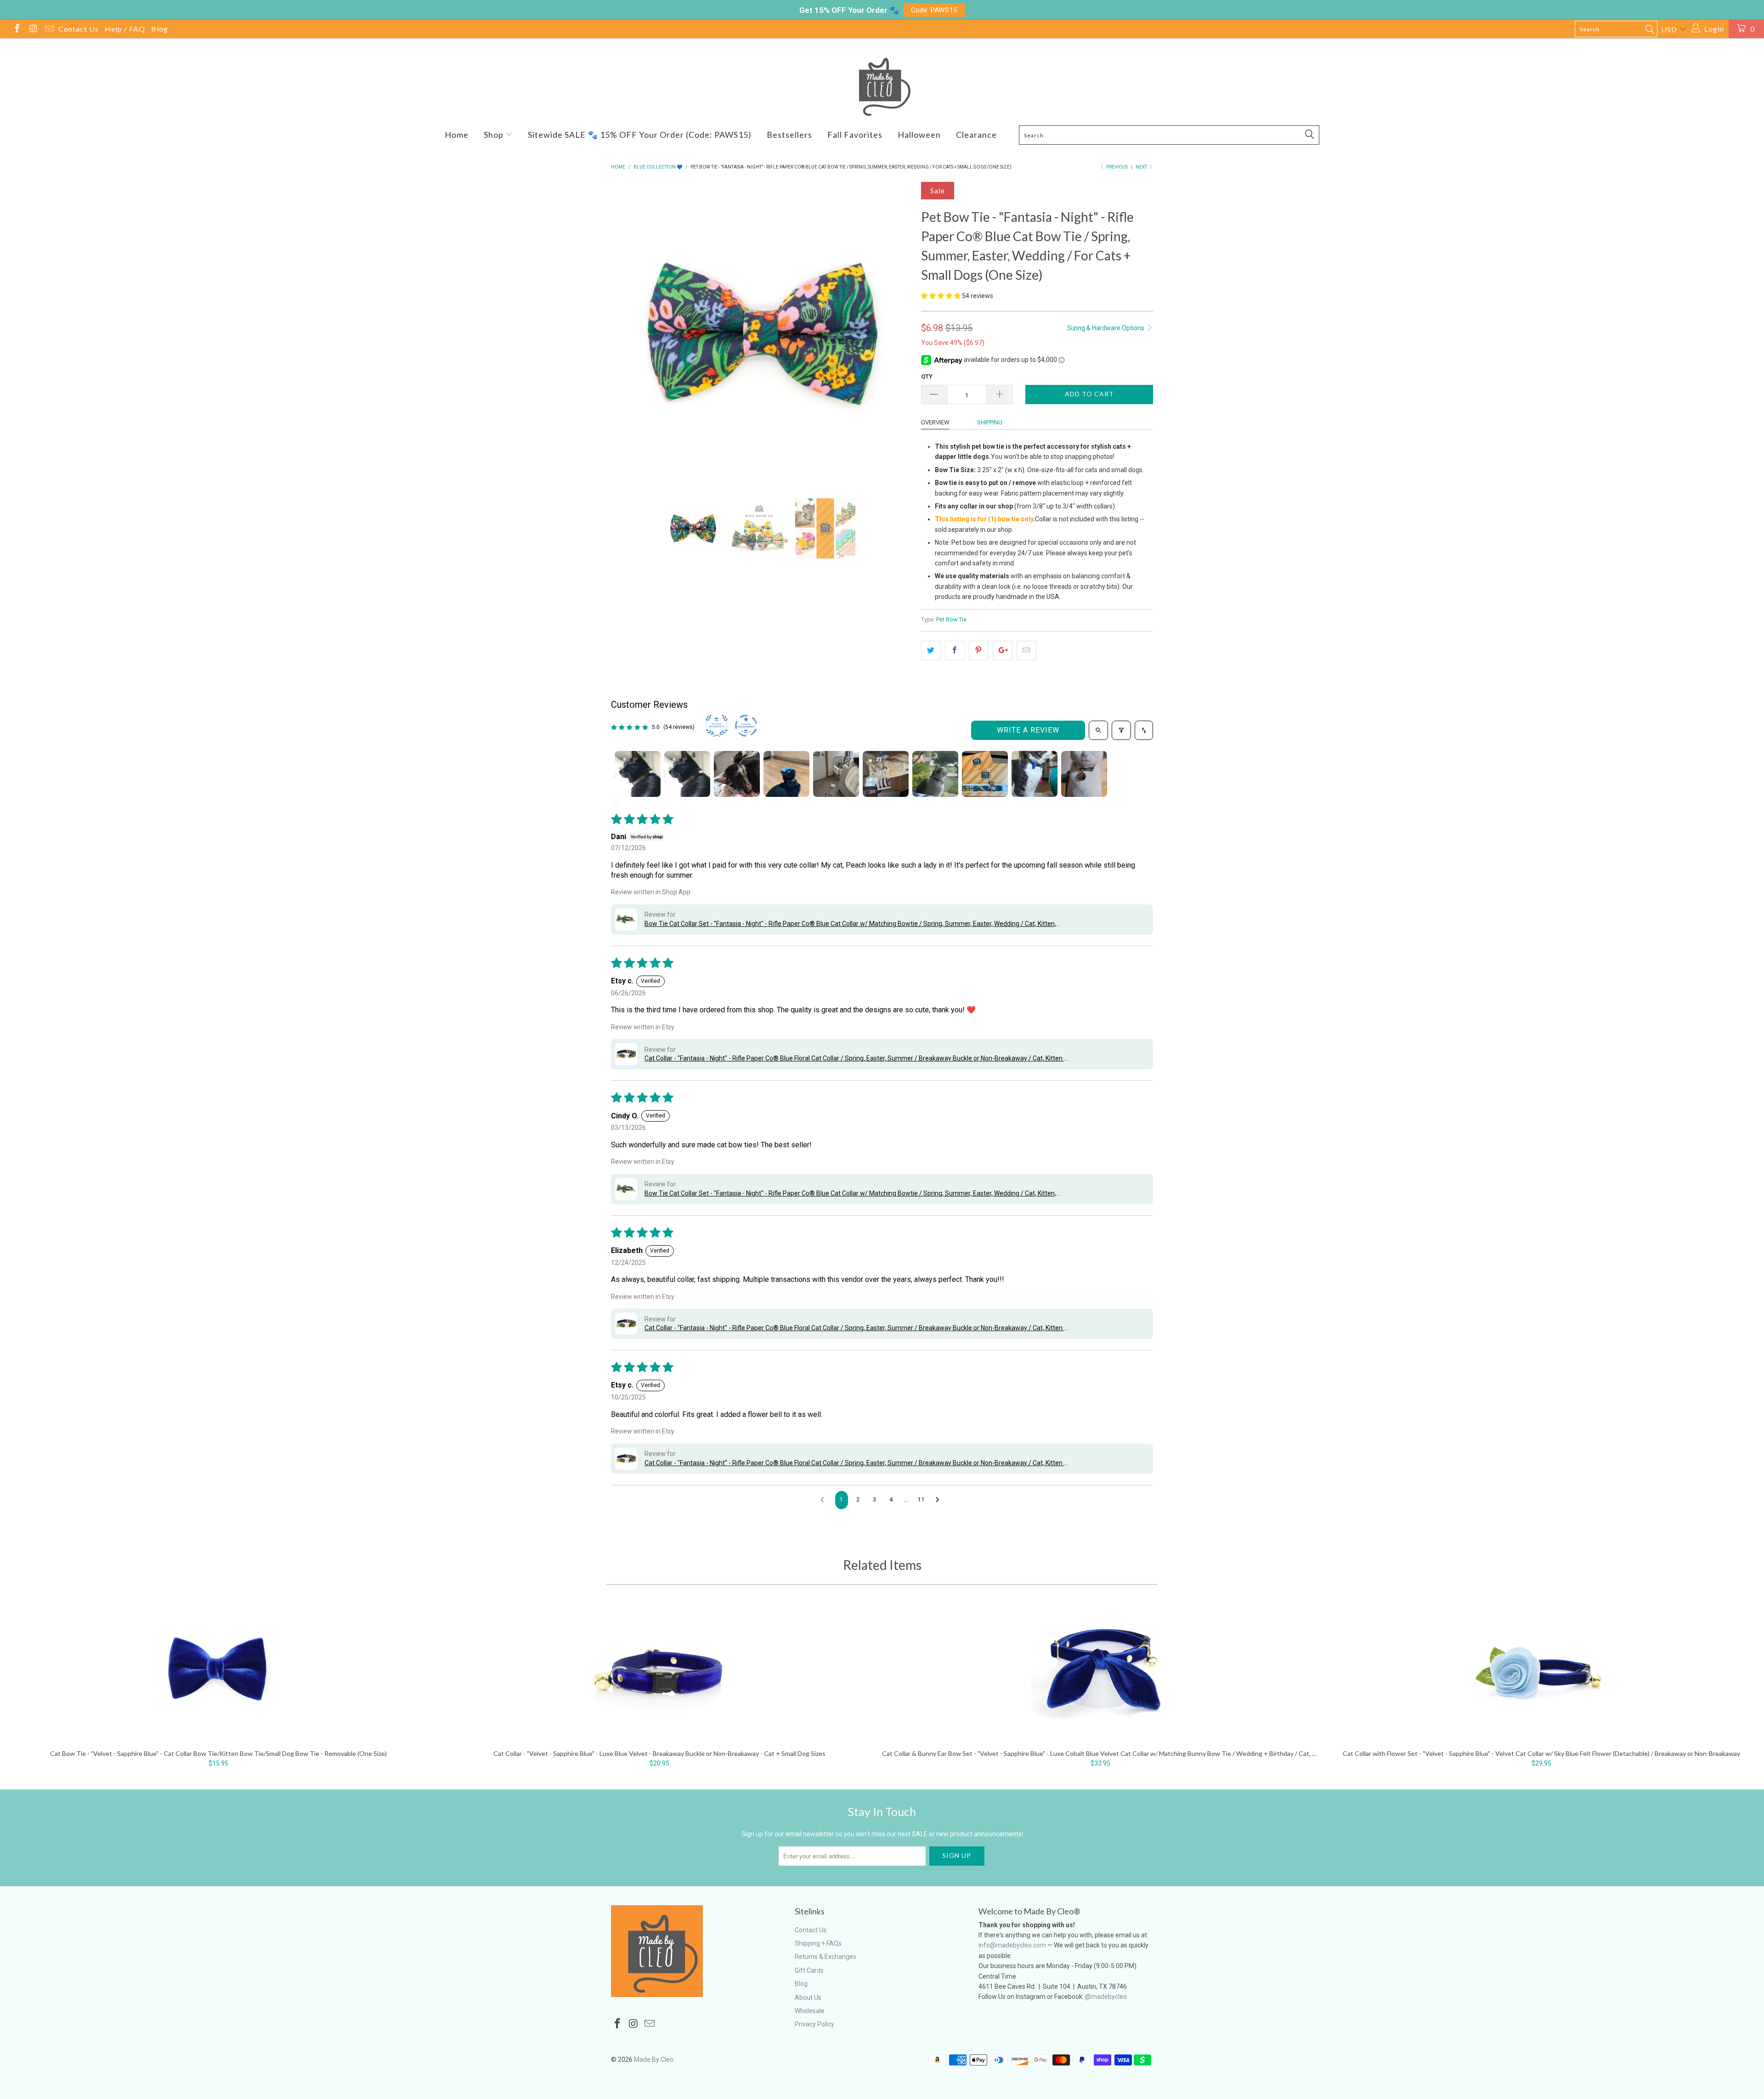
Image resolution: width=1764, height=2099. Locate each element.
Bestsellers (789, 135)
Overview (935, 422)
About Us (808, 1997)
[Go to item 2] (687, 774)
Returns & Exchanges (825, 1957)
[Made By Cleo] (882, 87)
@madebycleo (1106, 1997)
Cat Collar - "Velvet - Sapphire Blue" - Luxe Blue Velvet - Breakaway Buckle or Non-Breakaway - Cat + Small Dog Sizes (659, 1672)
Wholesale (810, 2011)
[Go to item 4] (786, 774)
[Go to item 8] (985, 774)
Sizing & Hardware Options (1106, 328)
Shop (495, 135)
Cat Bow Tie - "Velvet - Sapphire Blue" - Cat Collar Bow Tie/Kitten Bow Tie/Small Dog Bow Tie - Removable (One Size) (218, 1672)
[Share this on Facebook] (955, 650)
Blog (160, 29)
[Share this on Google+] (1003, 650)
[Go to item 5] (836, 774)
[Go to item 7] (935, 774)
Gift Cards (809, 1970)
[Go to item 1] (638, 774)
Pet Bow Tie (951, 619)
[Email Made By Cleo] (49, 30)
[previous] (627, 334)
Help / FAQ (125, 29)
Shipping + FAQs (818, 1943)
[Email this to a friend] (1026, 650)
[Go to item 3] (737, 774)
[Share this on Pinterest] (979, 650)
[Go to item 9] (1035, 774)
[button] (941, 296)
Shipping (990, 422)
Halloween (919, 135)
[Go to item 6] (886, 774)
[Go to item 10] (1084, 774)
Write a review (1028, 730)
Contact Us (79, 29)
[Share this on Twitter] (931, 650)
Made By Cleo (654, 2060)
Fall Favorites (855, 135)
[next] (896, 334)
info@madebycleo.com (1012, 1945)
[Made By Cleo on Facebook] (17, 30)
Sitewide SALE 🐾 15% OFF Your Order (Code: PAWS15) (640, 135)
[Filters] (1121, 730)
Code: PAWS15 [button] (934, 10)
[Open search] (1098, 730)
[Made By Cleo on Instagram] (33, 30)
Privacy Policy (814, 2024)
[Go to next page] (940, 1500)
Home (457, 135)
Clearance (976, 135)
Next (1142, 167)
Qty (927, 376)
